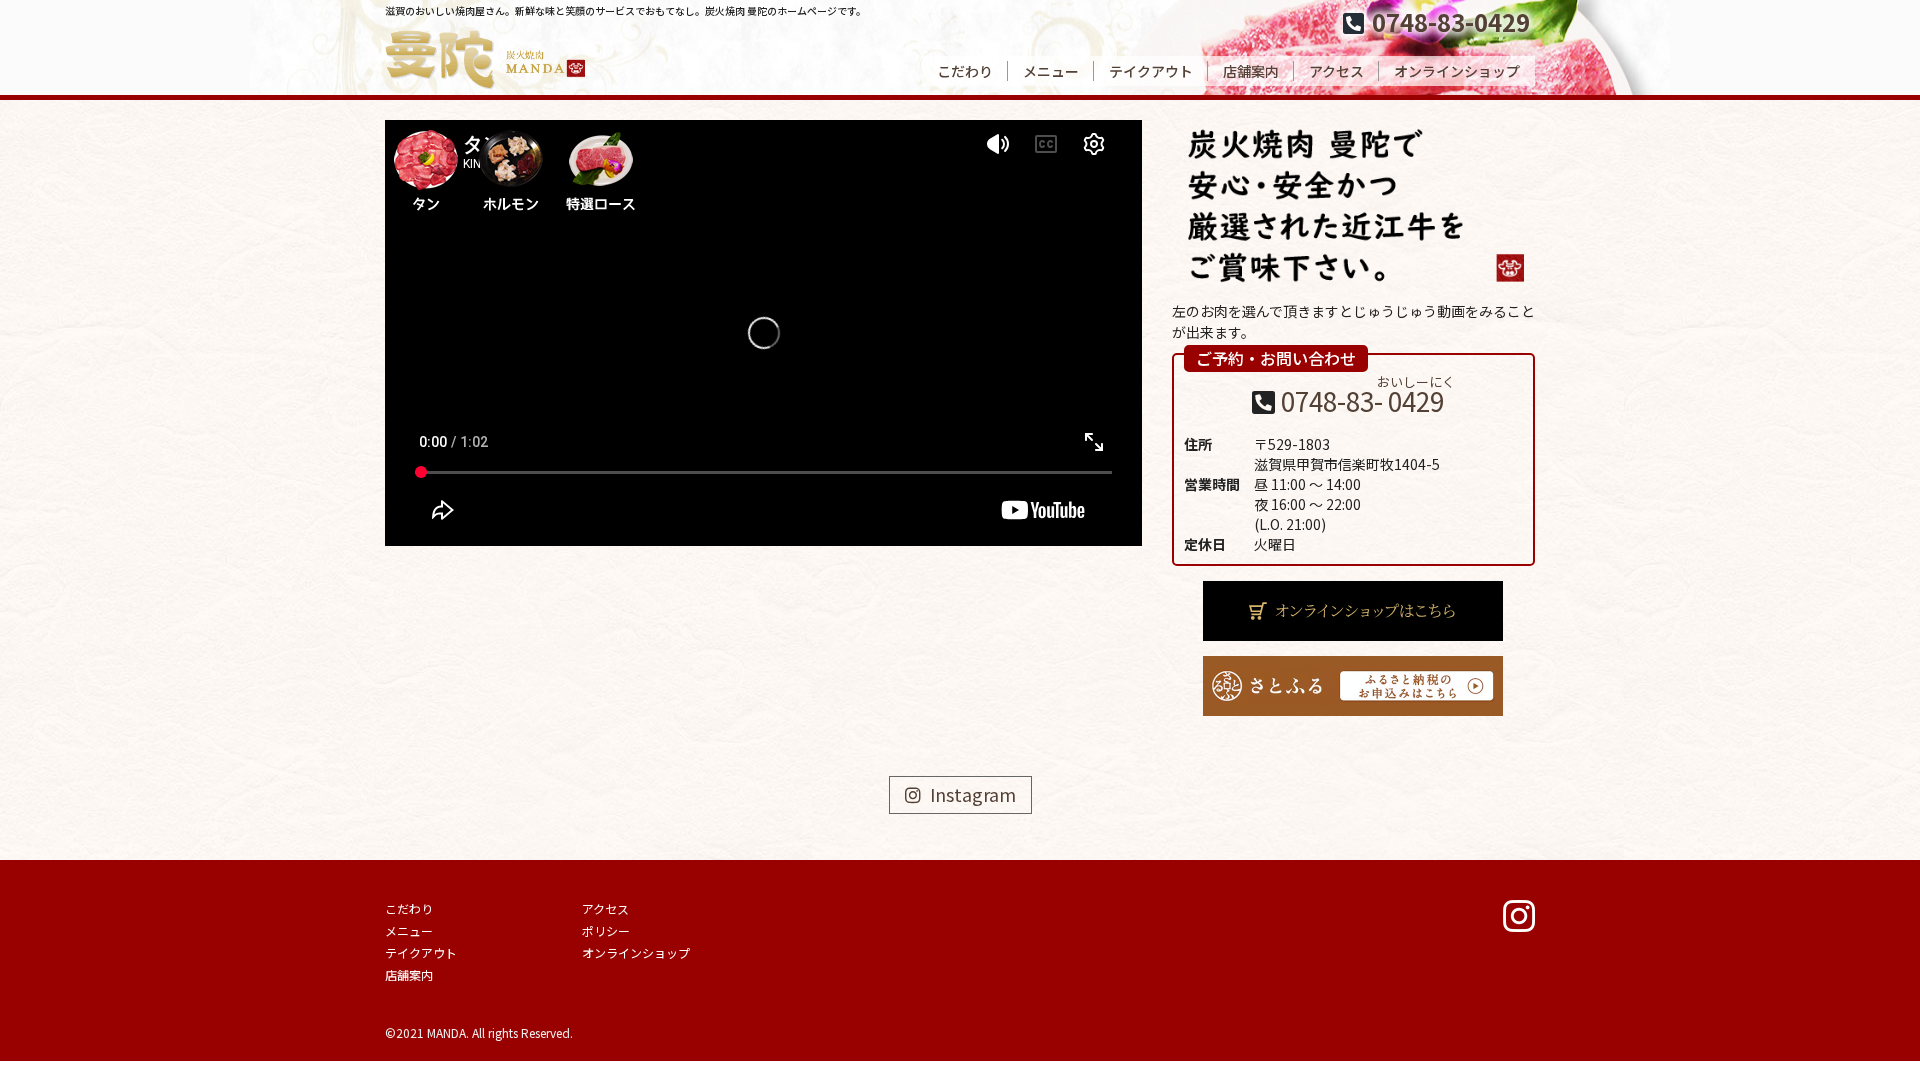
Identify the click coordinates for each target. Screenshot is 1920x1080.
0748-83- (1368, 400)
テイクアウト (1151, 71)
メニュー (1051, 71)
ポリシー (606, 930)
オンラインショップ (1457, 71)
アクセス (1336, 71)
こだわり (965, 71)
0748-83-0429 (1451, 21)
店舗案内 (1251, 71)
